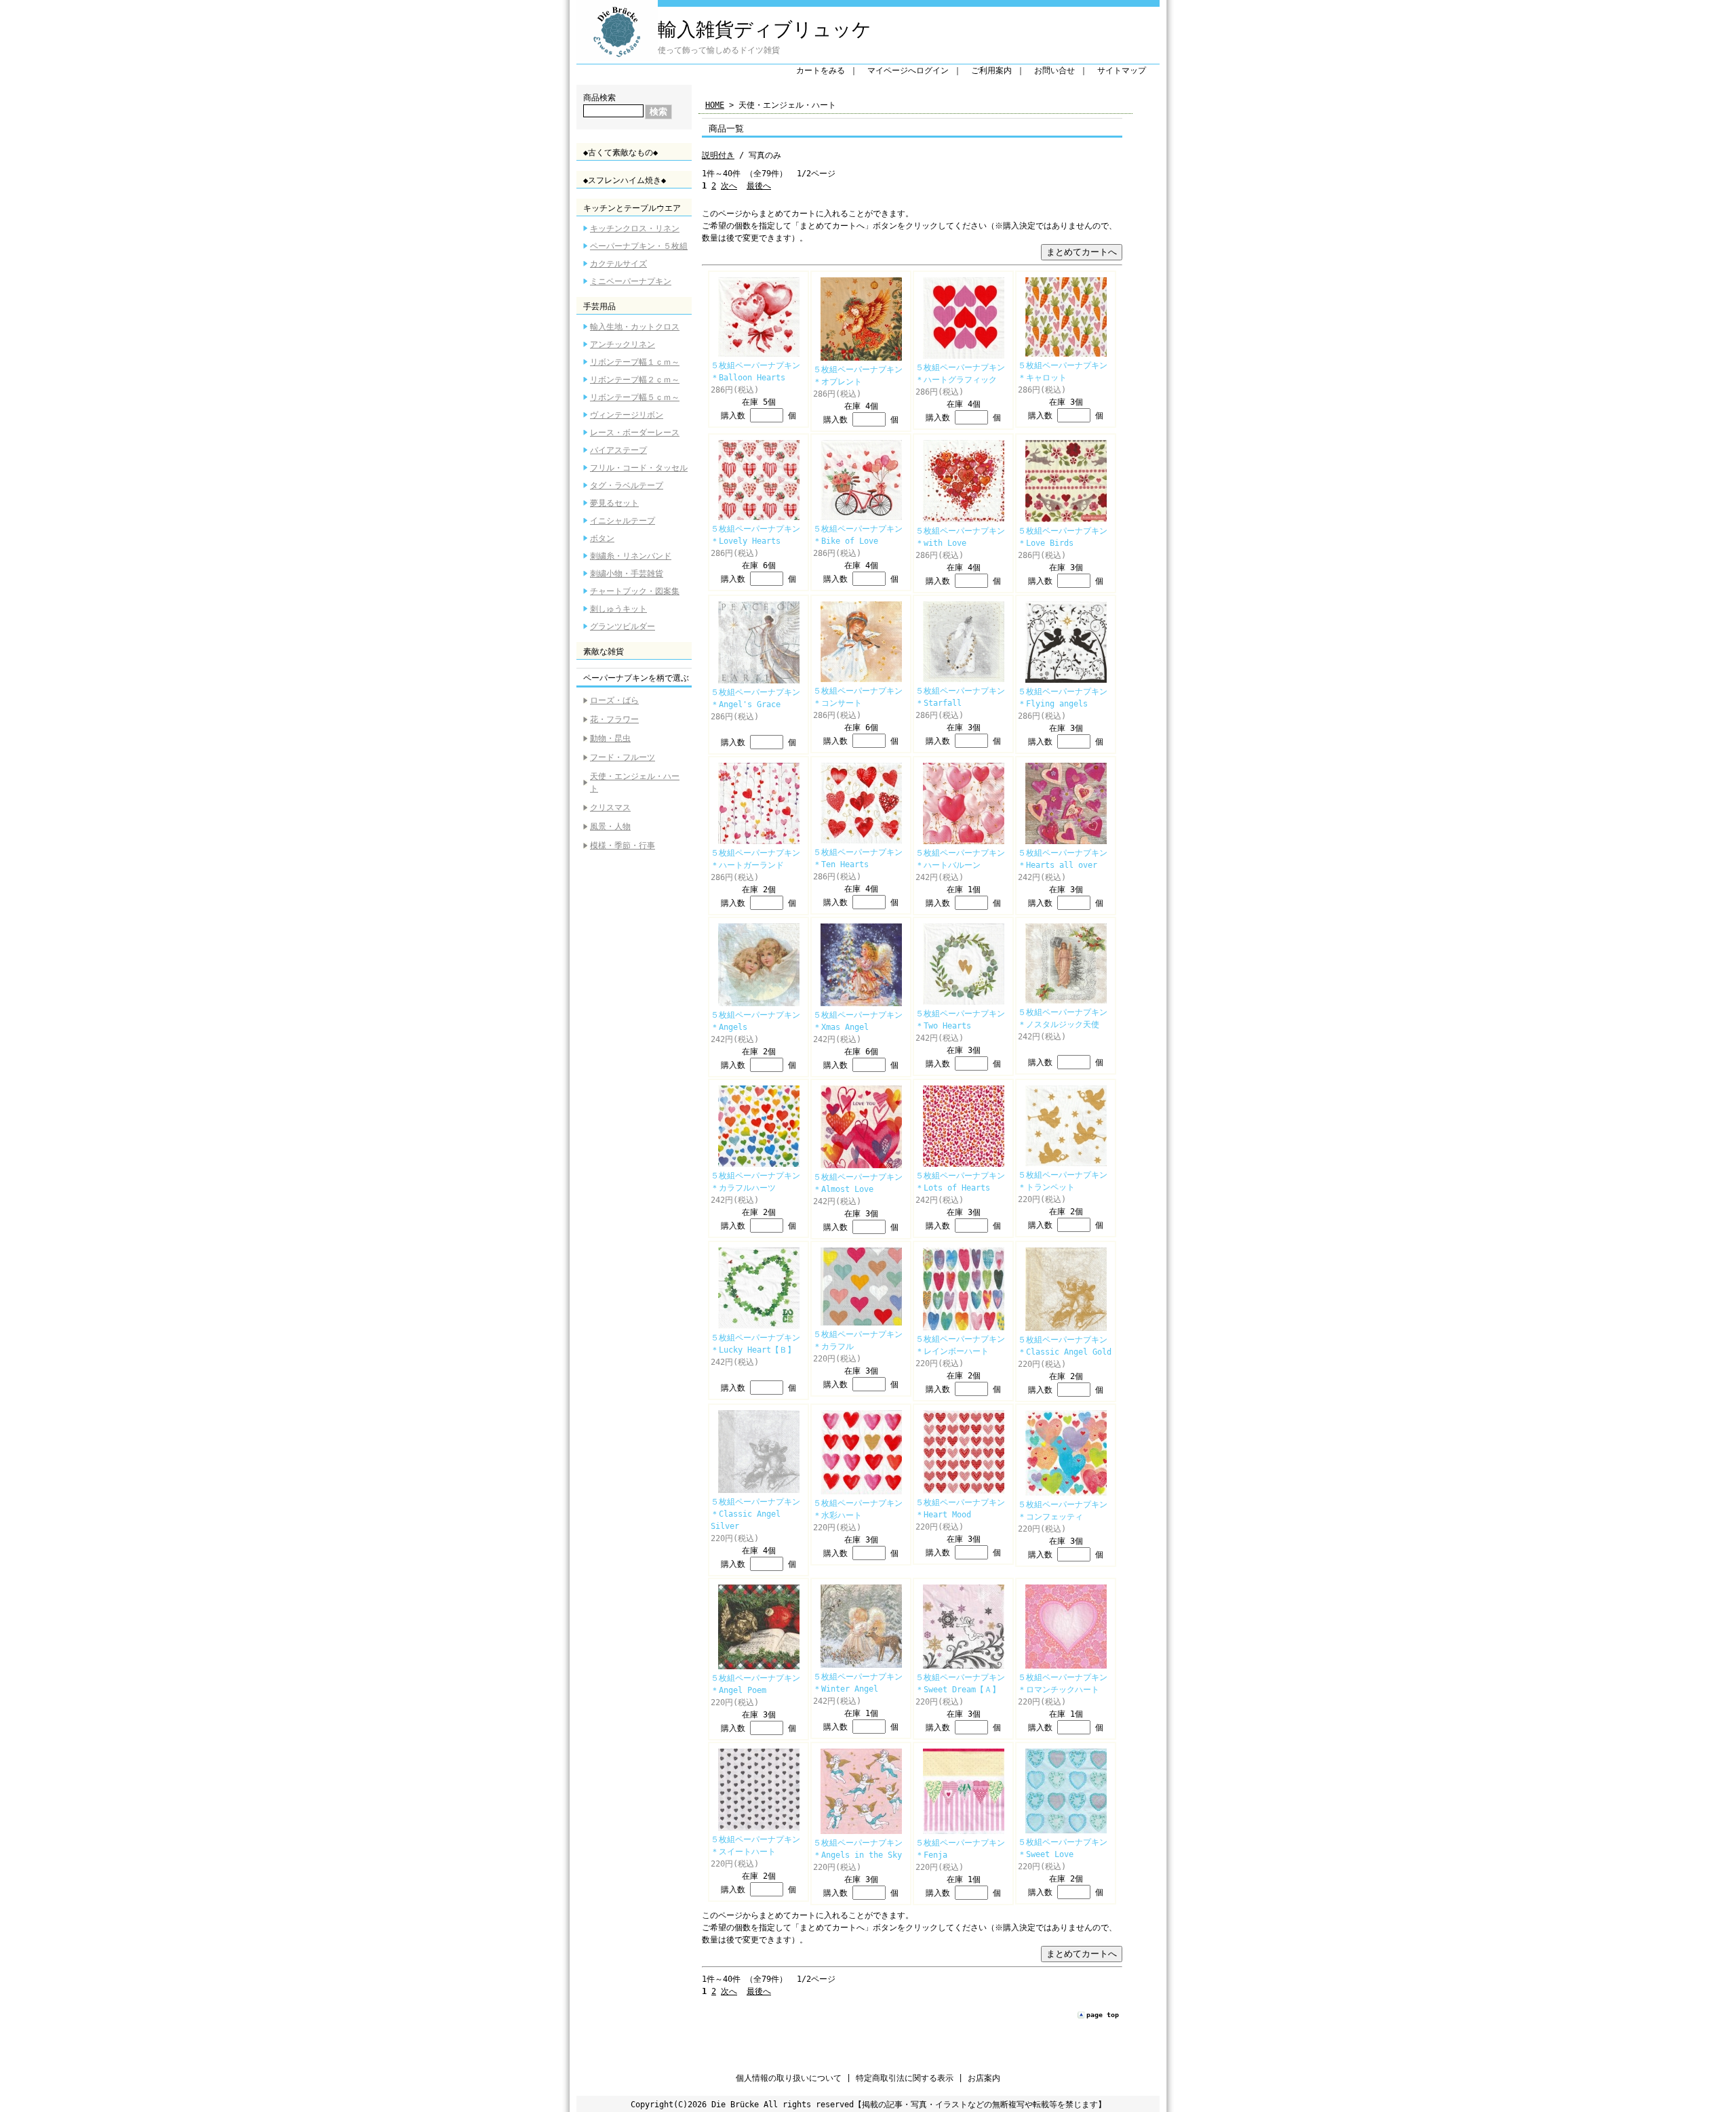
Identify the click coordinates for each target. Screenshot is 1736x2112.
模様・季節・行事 (623, 845)
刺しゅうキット (618, 609)
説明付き (718, 155)
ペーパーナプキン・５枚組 (639, 246)
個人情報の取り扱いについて (789, 2078)
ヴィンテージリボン (627, 415)
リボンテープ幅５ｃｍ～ (635, 397)
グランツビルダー (623, 626)
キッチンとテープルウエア (632, 208)
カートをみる (821, 71)
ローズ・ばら (614, 700)
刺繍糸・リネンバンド (631, 556)
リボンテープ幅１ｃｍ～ (635, 362)
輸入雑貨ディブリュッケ (765, 29)
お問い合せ (1054, 71)
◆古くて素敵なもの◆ (620, 153)
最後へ (759, 186)
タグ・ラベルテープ (627, 485)
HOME (715, 105)
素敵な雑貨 (604, 652)
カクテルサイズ (618, 264)
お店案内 (984, 2078)
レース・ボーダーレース (635, 433)
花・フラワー (614, 719)
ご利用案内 (991, 71)
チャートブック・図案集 (635, 591)
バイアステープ (618, 450)
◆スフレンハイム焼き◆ (625, 180)
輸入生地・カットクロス (635, 327)
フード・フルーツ (623, 757)
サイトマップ (1122, 71)
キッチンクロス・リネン (635, 228)
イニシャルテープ (623, 521)
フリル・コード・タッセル (639, 468)
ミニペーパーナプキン (631, 281)
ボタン (602, 538)
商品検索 (599, 98)
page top (1103, 2015)
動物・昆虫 (610, 738)
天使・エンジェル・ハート (635, 782)
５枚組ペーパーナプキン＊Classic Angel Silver (755, 1514)
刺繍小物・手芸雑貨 (627, 574)
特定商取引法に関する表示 (905, 2078)
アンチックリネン (623, 344)
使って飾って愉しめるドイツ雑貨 (719, 50)
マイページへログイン (908, 71)
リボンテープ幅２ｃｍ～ (635, 380)
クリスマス (610, 808)
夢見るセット (614, 503)
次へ (729, 186)
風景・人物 (610, 826)
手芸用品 (599, 306)
